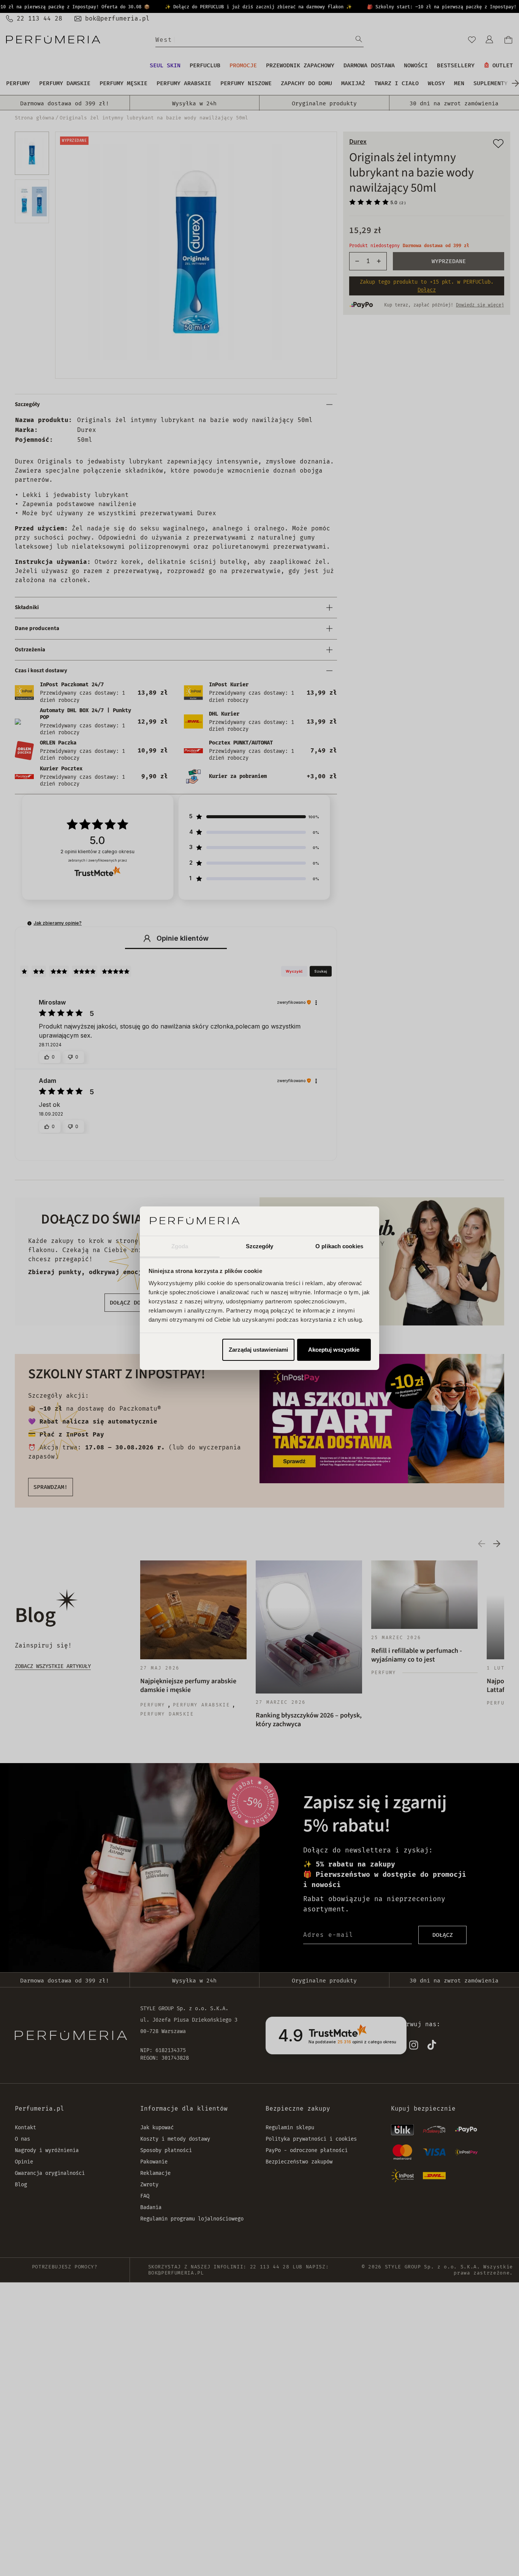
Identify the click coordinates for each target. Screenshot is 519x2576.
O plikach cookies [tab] (339, 1246)
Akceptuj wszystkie (334, 1350)
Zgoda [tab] (180, 1246)
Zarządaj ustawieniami (258, 1350)
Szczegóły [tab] (260, 1246)
